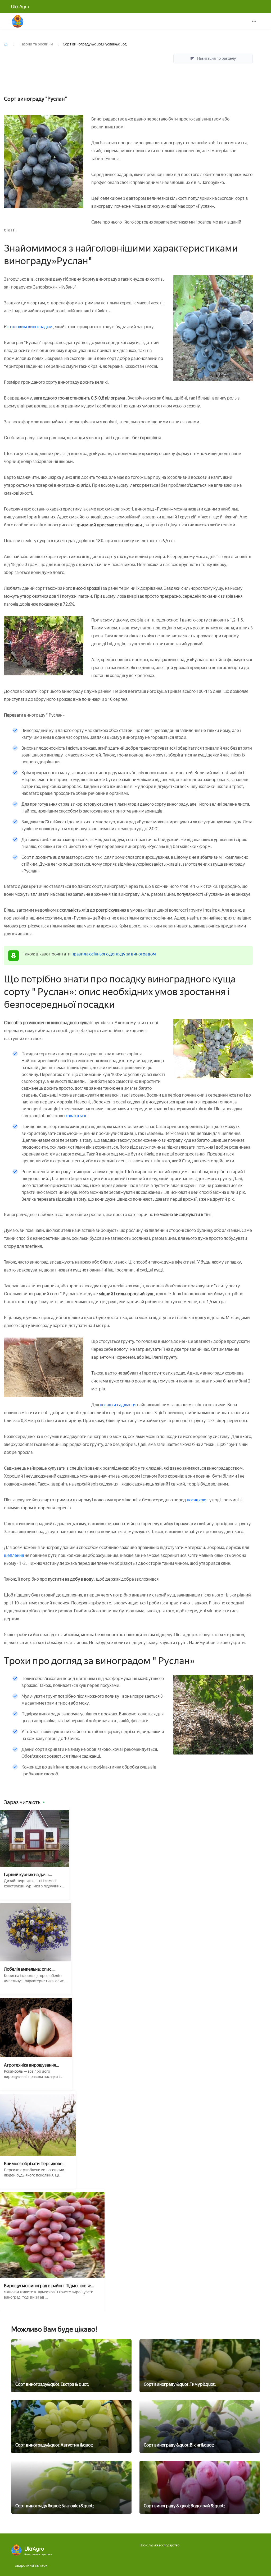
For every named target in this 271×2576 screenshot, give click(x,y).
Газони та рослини (37, 44)
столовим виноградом (30, 327)
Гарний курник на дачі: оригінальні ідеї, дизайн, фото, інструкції (34, 1875)
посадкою (197, 1500)
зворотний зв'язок (31, 2566)
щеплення (14, 1555)
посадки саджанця (118, 1405)
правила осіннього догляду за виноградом (114, 954)
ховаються (76, 1116)
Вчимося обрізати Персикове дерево (33, 2164)
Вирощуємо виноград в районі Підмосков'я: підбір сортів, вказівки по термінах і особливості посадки (52, 2286)
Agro (20, 7)
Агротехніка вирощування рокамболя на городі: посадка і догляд (34, 2065)
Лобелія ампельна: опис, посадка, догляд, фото (28, 1969)
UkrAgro (18, 21)
